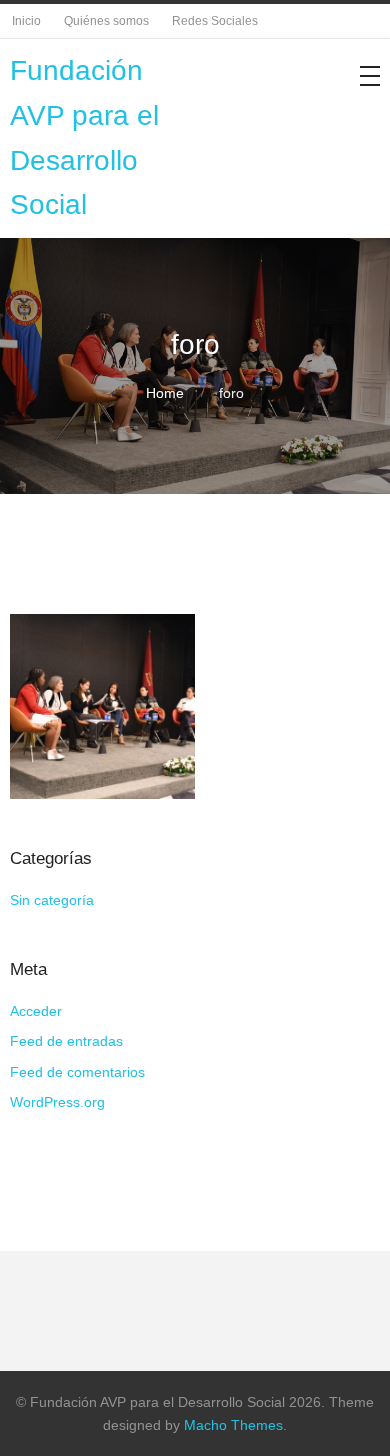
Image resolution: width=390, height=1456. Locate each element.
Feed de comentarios (77, 1072)
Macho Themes (233, 1425)
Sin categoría (52, 900)
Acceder (36, 1011)
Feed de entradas (66, 1041)
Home (165, 393)
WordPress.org (57, 1102)
